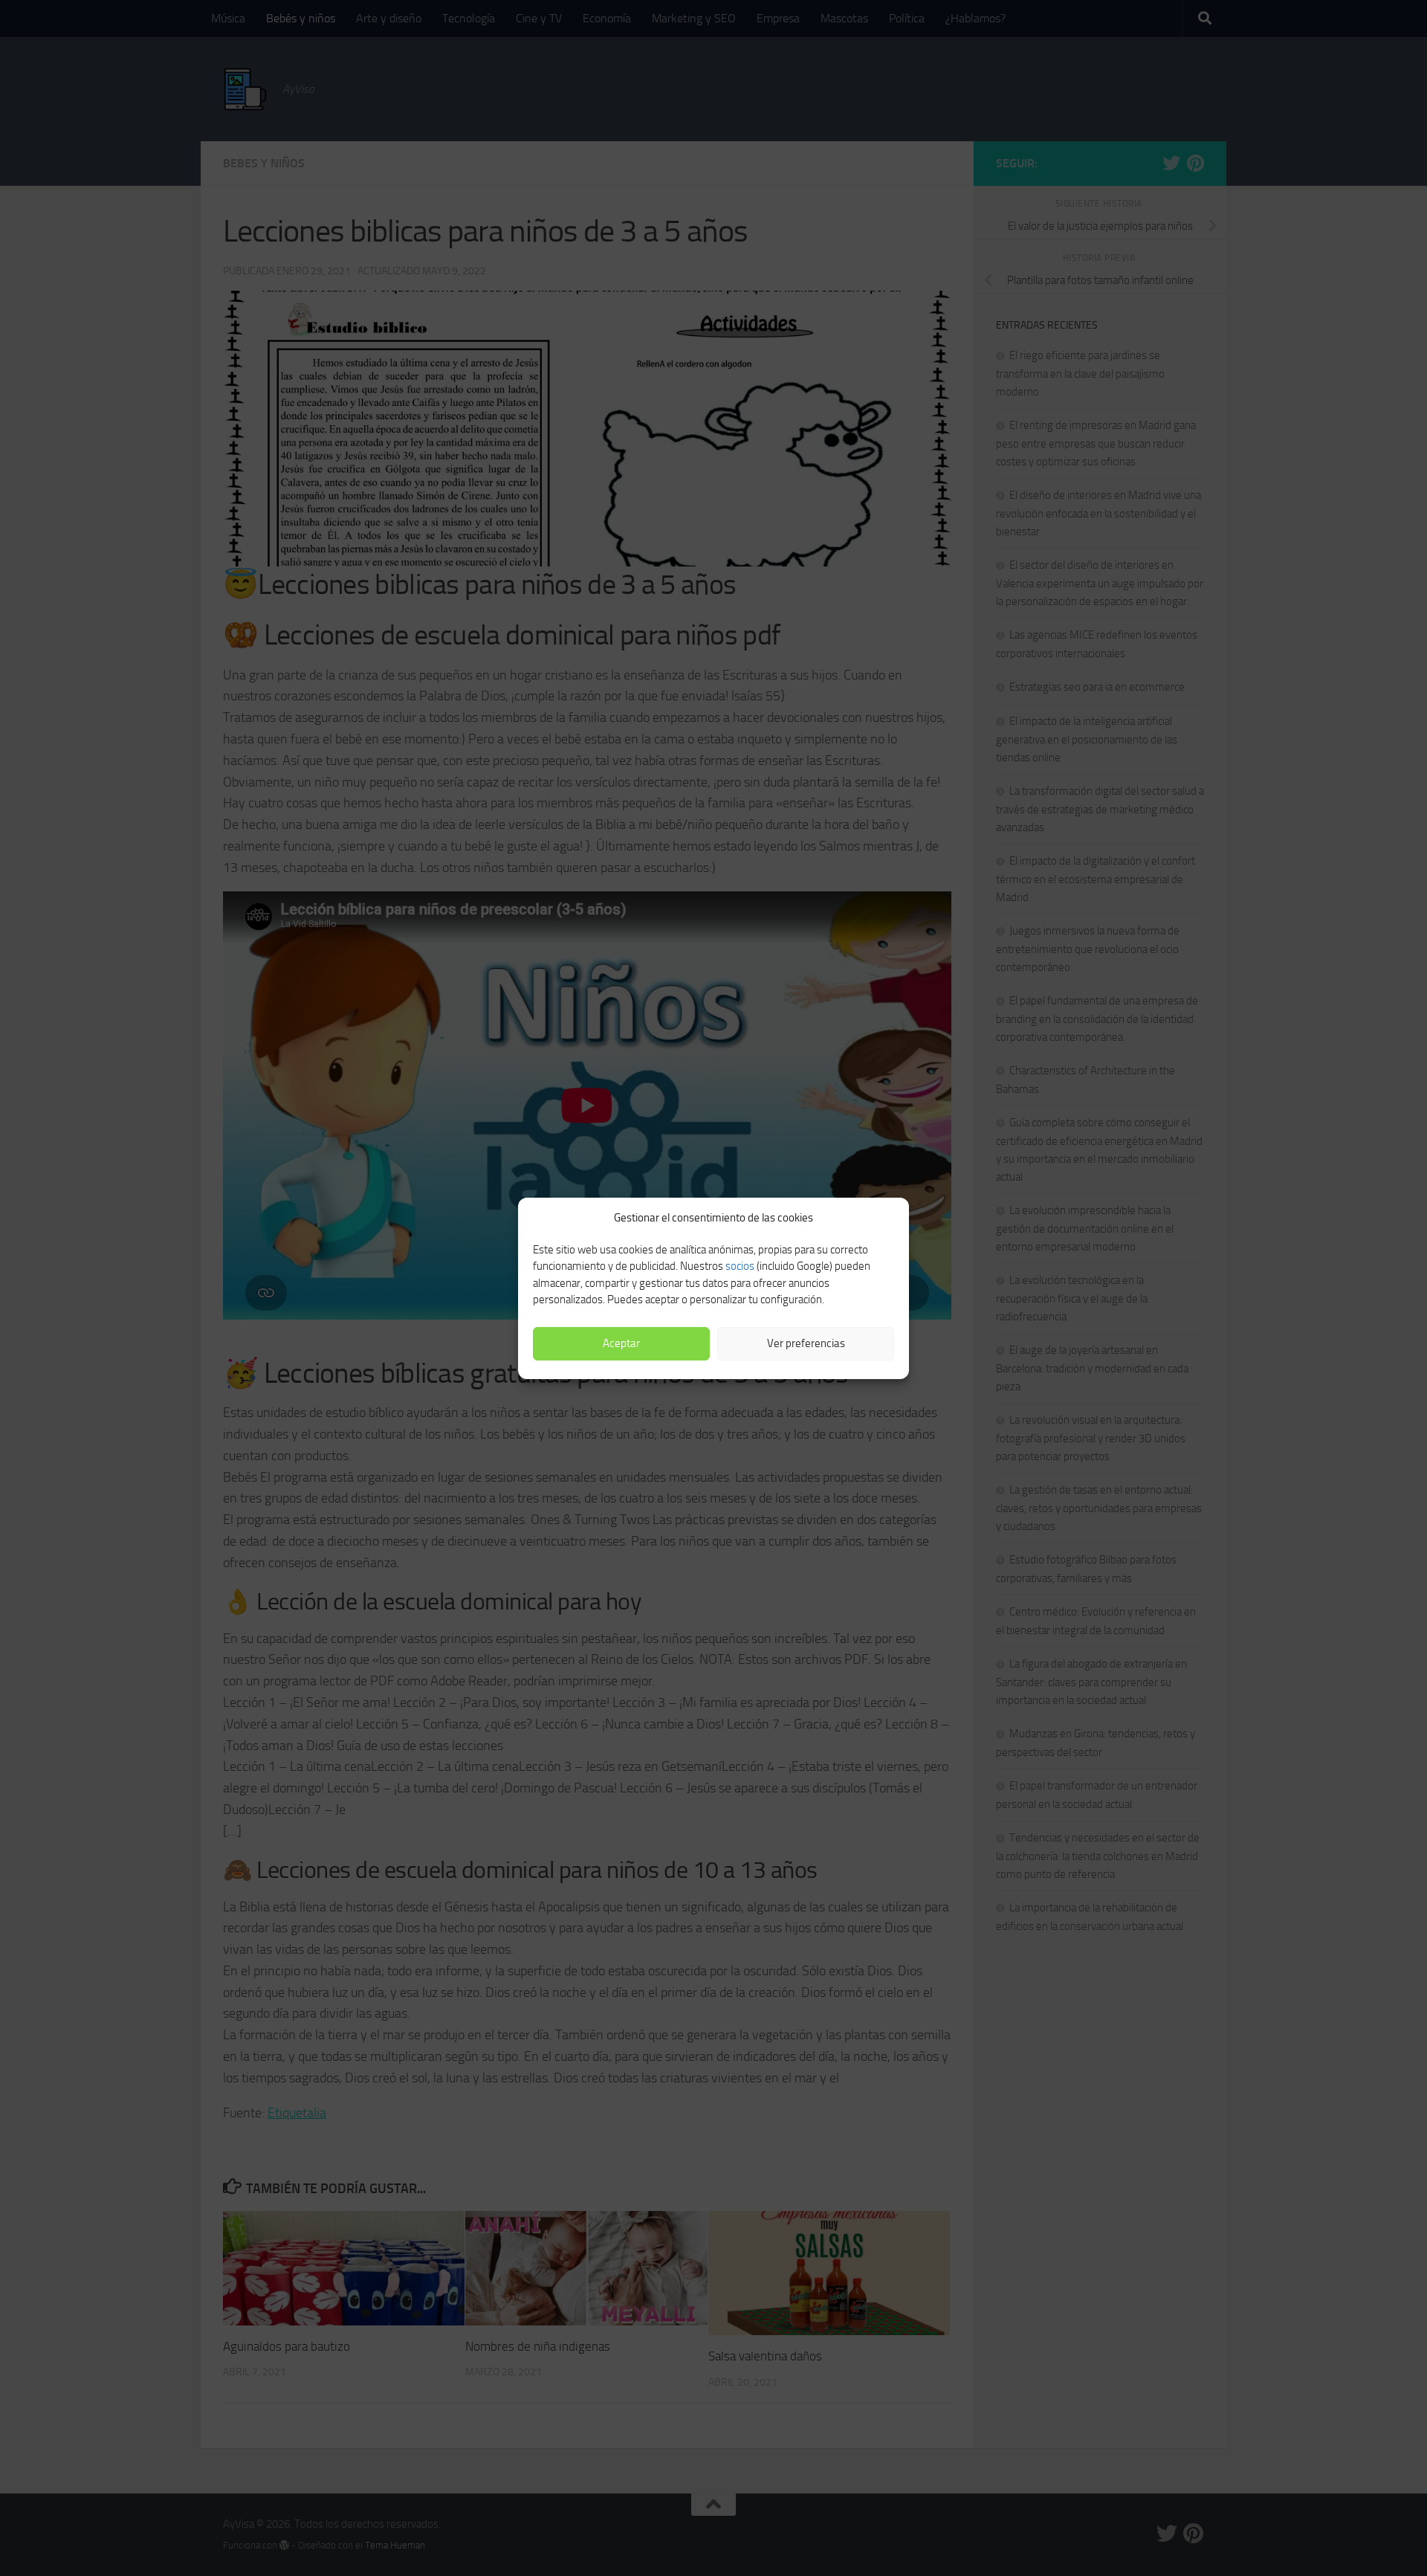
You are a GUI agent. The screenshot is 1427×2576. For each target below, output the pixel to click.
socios (740, 1266)
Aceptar (621, 1343)
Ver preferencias (806, 1343)
